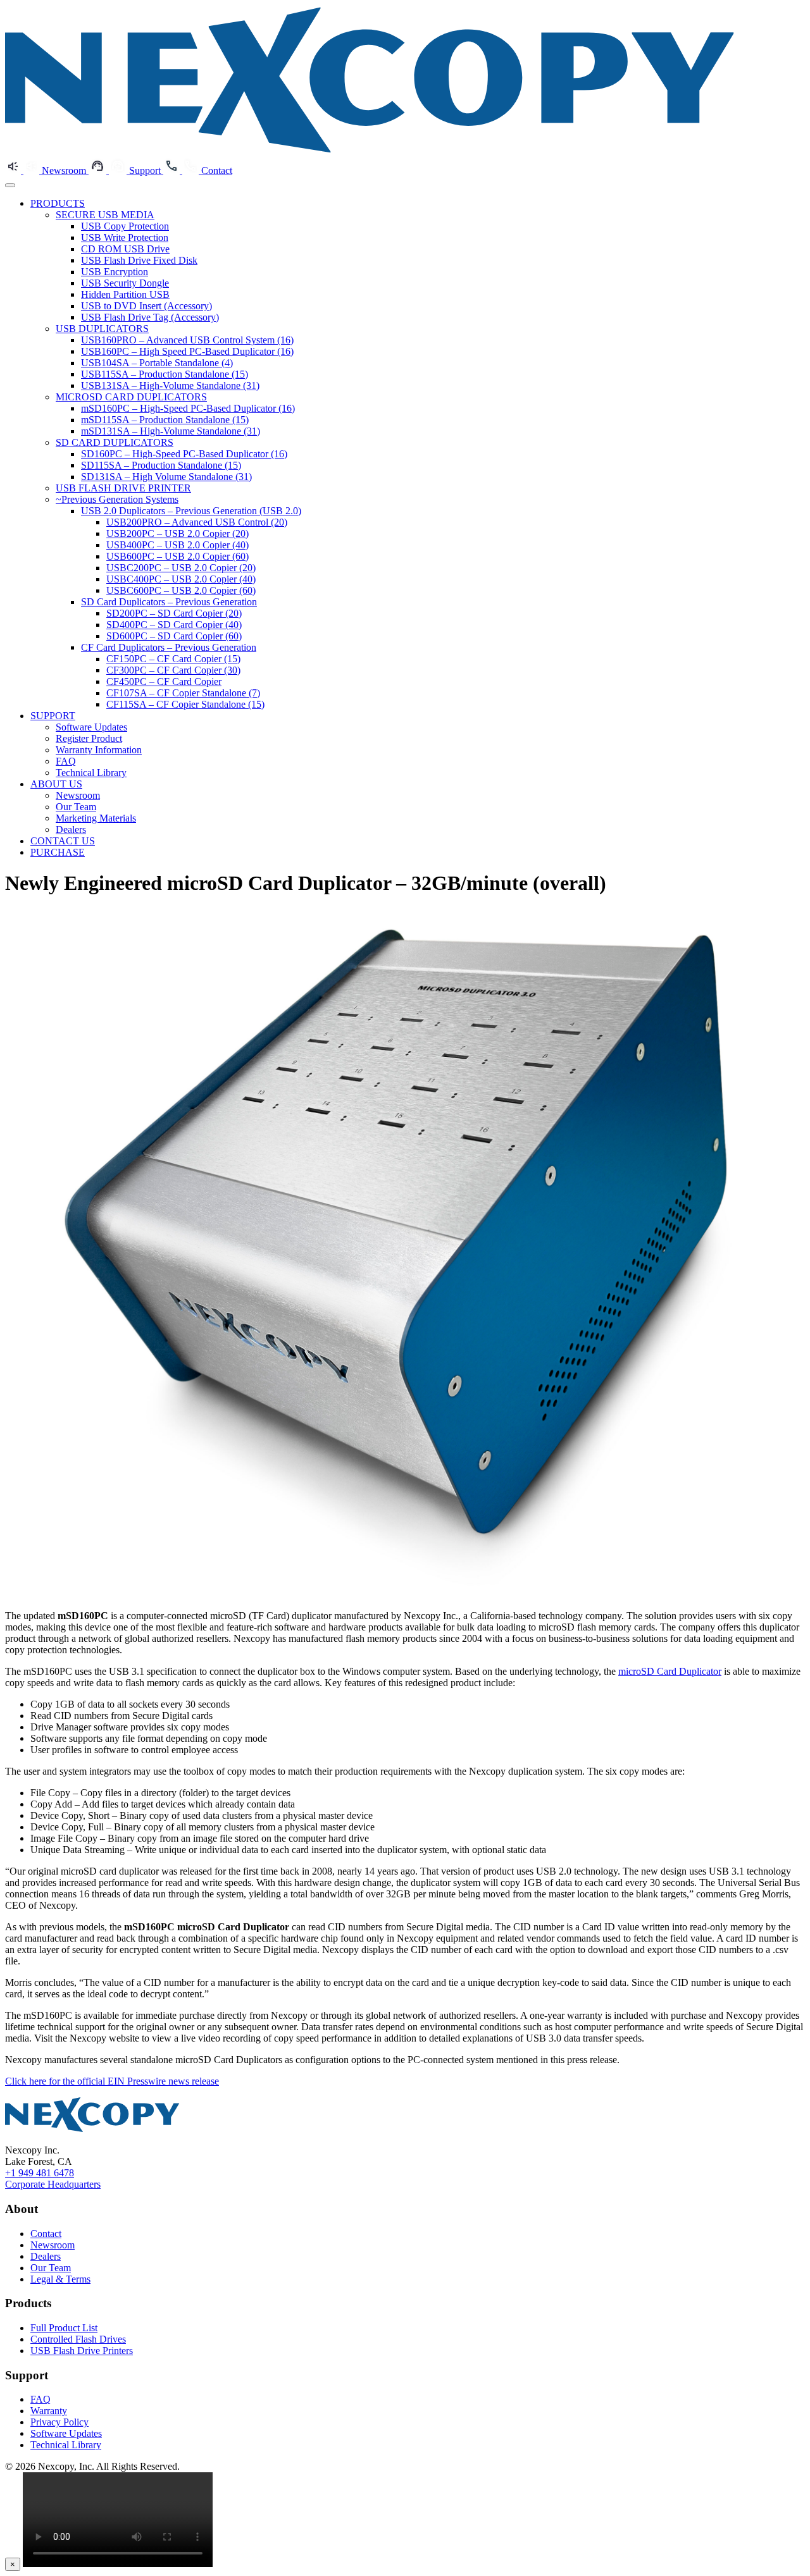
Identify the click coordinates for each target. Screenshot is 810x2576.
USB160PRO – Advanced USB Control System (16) (187, 340)
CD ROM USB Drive (125, 249)
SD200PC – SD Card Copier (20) (174, 613)
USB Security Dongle (125, 283)
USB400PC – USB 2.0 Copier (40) (178, 545)
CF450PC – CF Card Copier (164, 681)
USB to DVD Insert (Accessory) (146, 306)
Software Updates (91, 727)
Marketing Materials (96, 818)
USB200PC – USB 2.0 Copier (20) (178, 533)
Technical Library (91, 773)
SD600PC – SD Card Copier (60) (174, 636)
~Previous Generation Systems (117, 499)
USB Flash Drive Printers (82, 2351)
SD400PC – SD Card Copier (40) (174, 625)
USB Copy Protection (125, 226)
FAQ (66, 761)
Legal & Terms (60, 2279)
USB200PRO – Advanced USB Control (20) (197, 522)
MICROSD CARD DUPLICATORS (131, 397)
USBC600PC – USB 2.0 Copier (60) (181, 590)
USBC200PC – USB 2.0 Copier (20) (181, 568)
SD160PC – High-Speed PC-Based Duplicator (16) (184, 454)
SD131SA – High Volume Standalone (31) (166, 477)
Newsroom (65, 170)
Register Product (89, 738)
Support (146, 170)
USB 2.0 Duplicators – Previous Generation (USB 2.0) (191, 511)
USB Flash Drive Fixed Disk (139, 260)
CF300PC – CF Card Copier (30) (173, 670)
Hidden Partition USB (125, 294)
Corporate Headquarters (53, 2184)
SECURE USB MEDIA (105, 215)
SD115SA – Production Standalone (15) (161, 465)
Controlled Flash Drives (78, 2339)
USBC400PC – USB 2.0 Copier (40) (181, 579)
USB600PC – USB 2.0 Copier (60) (178, 556)
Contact (217, 170)
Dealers (71, 829)
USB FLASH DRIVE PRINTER (123, 488)
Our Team (76, 807)
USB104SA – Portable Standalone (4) (157, 363)
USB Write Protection (125, 237)
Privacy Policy (59, 2422)
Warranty (49, 2411)
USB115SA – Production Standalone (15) (165, 374)
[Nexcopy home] (92, 2129)
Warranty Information (99, 750)
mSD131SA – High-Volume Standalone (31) (171, 431)
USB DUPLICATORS (102, 329)
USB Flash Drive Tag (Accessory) (150, 317)
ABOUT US (56, 784)
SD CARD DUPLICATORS (115, 442)
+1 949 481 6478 (40, 2173)
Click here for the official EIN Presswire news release (112, 2081)
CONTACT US (63, 841)
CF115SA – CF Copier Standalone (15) (185, 704)
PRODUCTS (58, 203)
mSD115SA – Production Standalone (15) (165, 420)
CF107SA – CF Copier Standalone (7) (183, 693)
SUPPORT (53, 716)
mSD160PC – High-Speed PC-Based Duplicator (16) (188, 408)
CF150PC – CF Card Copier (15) (173, 659)
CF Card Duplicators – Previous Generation (169, 647)
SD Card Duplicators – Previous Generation (169, 602)
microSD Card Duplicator (670, 1671)
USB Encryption (115, 272)
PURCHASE (58, 852)
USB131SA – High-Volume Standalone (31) (170, 385)
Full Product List (64, 2328)
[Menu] (10, 185)
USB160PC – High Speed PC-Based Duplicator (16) (187, 351)
